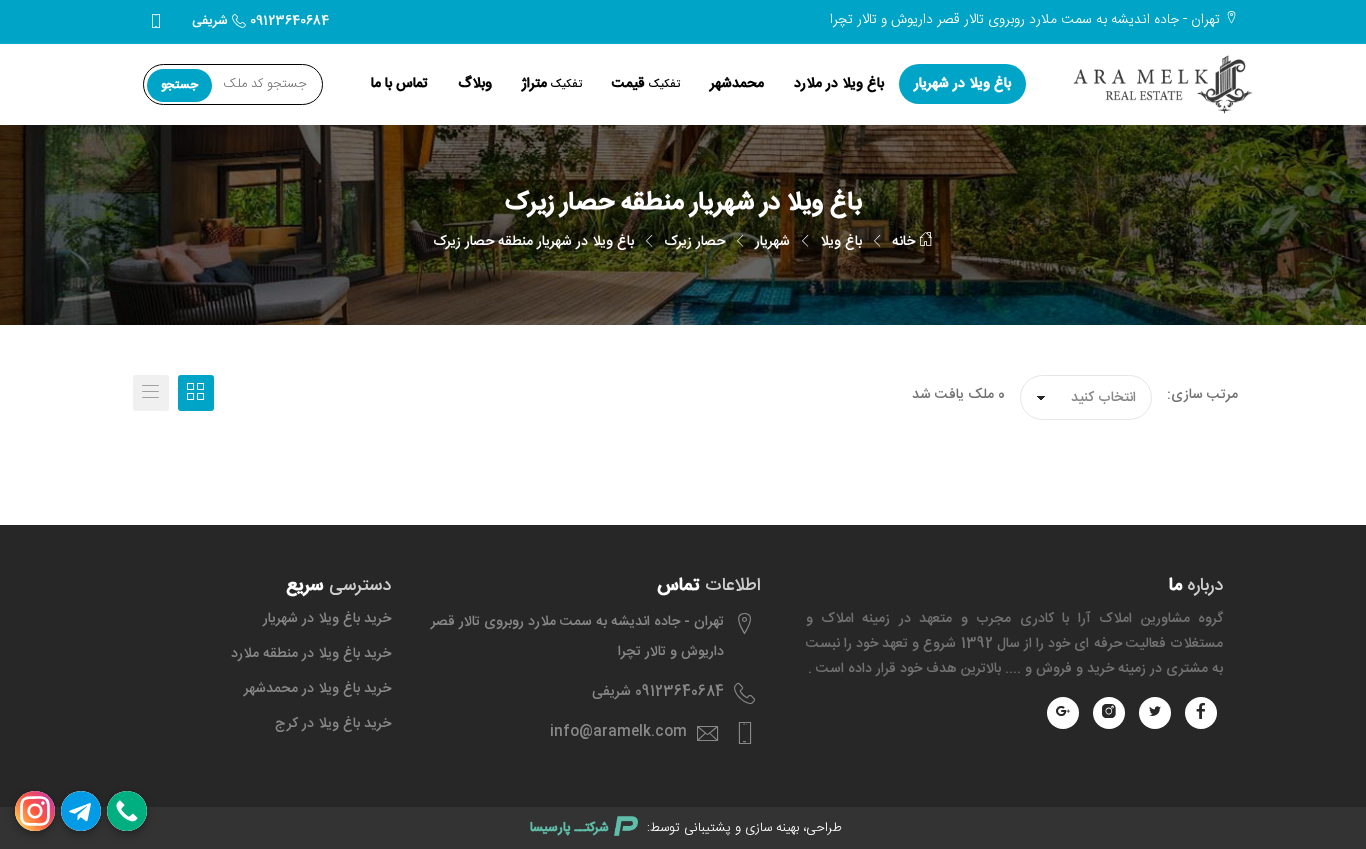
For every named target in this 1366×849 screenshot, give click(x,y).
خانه (905, 242)
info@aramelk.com (618, 732)
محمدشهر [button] (737, 84)
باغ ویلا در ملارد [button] (839, 84)
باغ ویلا (841, 242)
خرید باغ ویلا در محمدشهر (317, 689)
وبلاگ (475, 84)
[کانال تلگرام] (81, 811)
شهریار (772, 242)
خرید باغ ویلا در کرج (333, 724)
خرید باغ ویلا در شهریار (327, 619)
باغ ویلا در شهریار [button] (962, 84)
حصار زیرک (694, 242)
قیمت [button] (646, 84)
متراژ (552, 84)
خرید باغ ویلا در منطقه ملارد (311, 654)
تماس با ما (399, 84)
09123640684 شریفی (260, 21)
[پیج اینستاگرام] (35, 811)
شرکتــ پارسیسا (569, 828)
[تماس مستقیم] (127, 811)
